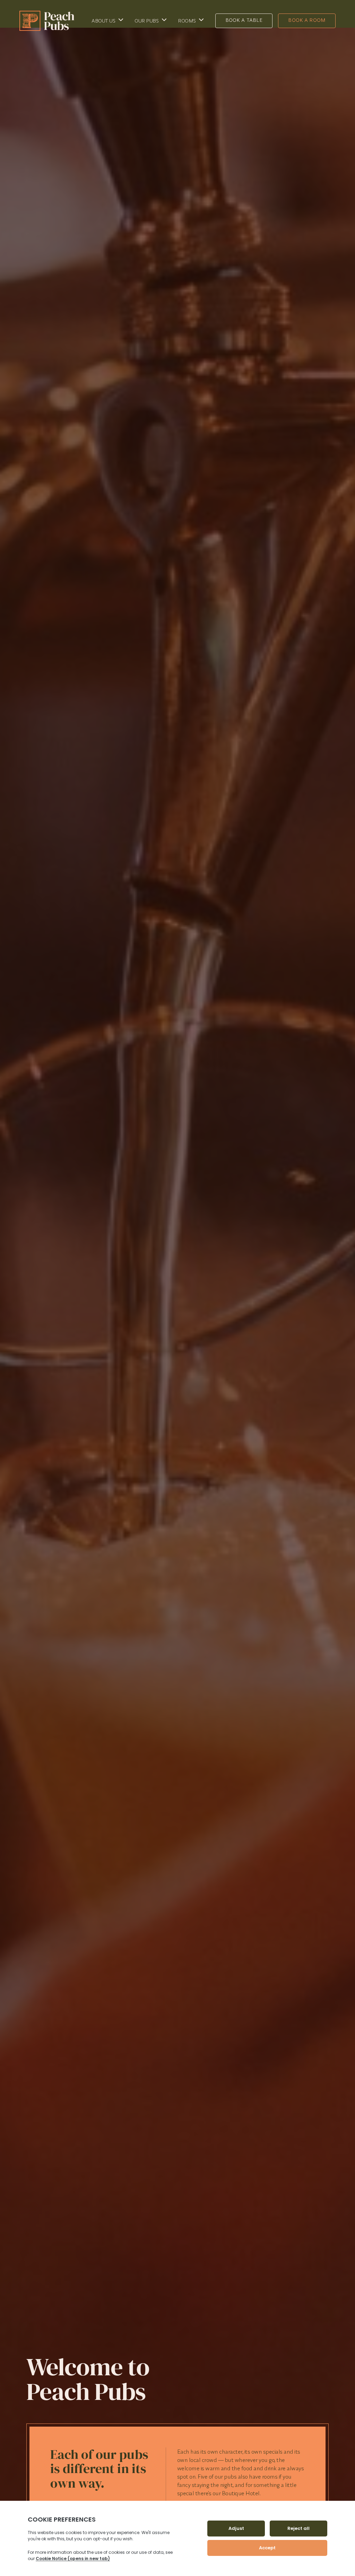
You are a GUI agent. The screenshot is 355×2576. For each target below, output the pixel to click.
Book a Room (307, 20)
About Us (103, 21)
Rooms (187, 21)
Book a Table (244, 20)
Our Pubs (146, 21)
